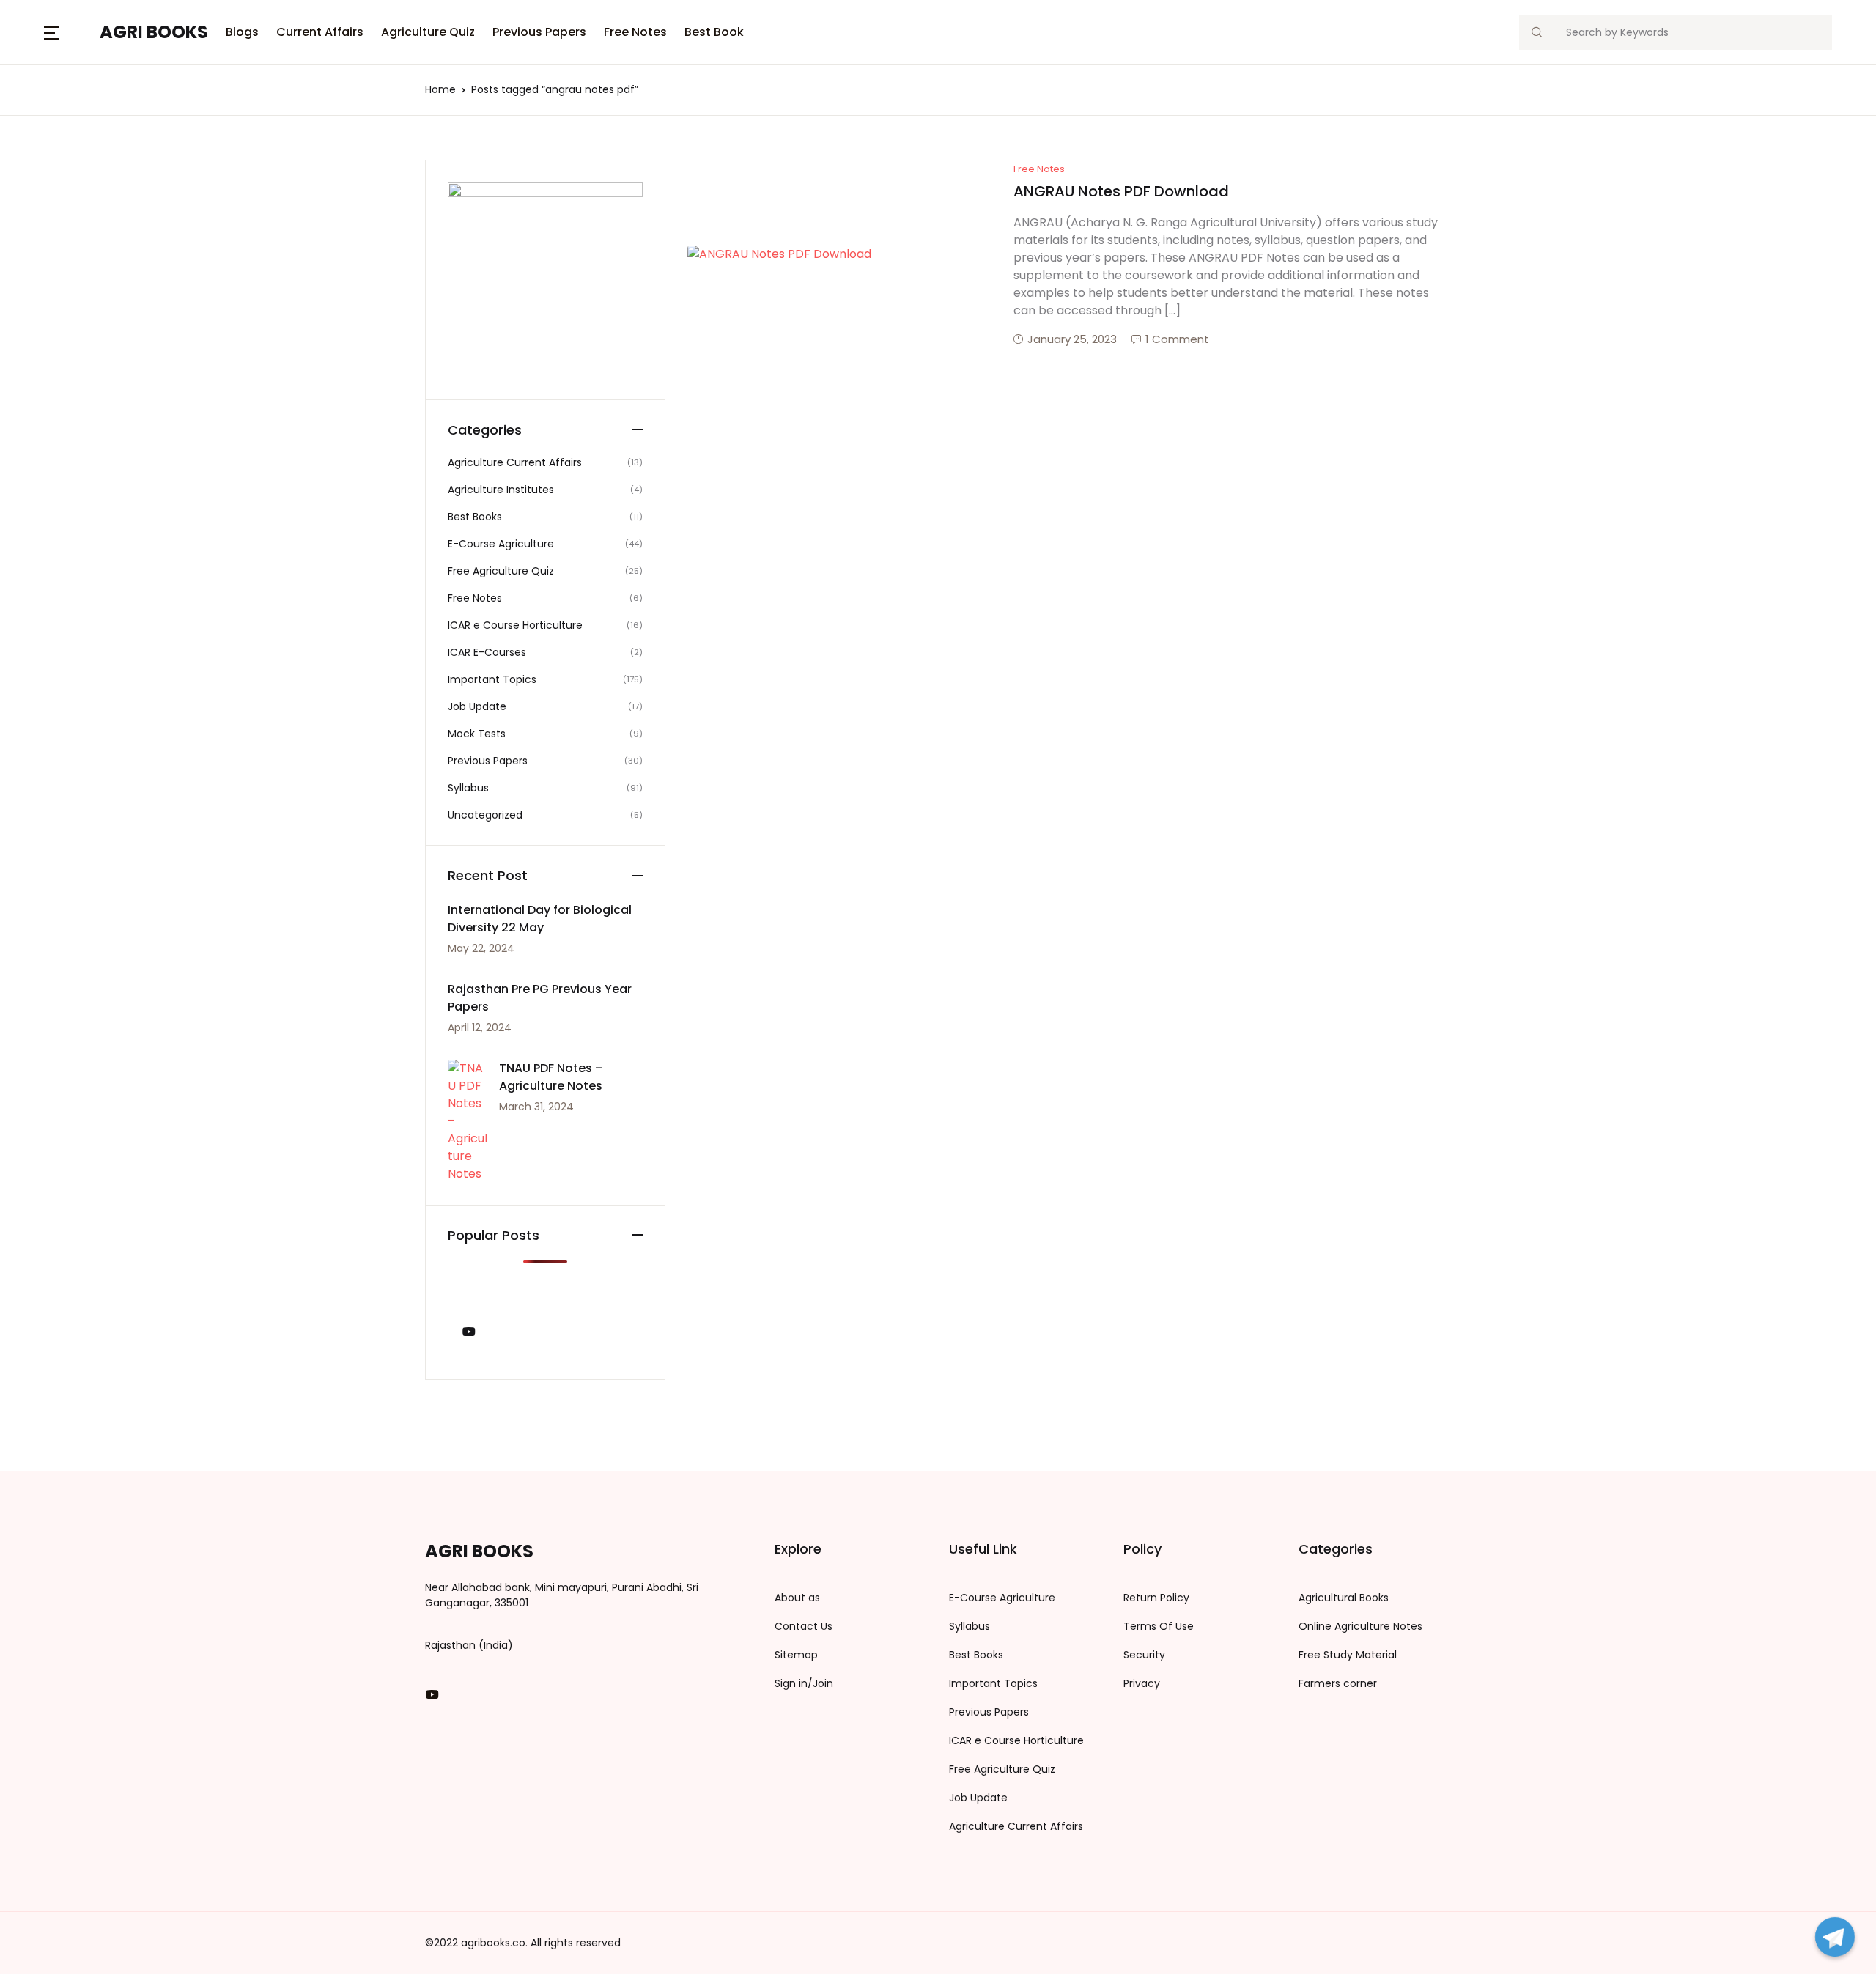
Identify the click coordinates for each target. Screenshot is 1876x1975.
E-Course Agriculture (501, 544)
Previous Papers (539, 32)
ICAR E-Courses (487, 652)
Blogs (242, 32)
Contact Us (804, 1626)
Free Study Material (1348, 1655)
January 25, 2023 (1072, 339)
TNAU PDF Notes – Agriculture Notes (551, 1077)
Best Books (475, 517)
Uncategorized (485, 815)
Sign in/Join (804, 1683)
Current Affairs (320, 32)
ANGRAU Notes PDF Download (1121, 191)
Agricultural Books (1344, 1598)
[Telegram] (1835, 1937)
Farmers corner (1338, 1683)
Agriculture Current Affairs (515, 462)
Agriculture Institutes (501, 490)
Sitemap (796, 1655)
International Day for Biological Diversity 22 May (540, 919)
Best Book (714, 32)
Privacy (1142, 1683)
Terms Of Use (1159, 1626)
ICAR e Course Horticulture (515, 625)
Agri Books (154, 32)
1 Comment (1177, 339)
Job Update (477, 706)
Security (1144, 1655)
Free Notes (635, 32)
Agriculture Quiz (428, 32)
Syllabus (468, 788)
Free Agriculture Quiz (501, 571)
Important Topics (492, 679)
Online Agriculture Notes (1360, 1626)
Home (440, 89)
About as (797, 1598)
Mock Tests (477, 734)
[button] (51, 32)
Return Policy (1156, 1598)
